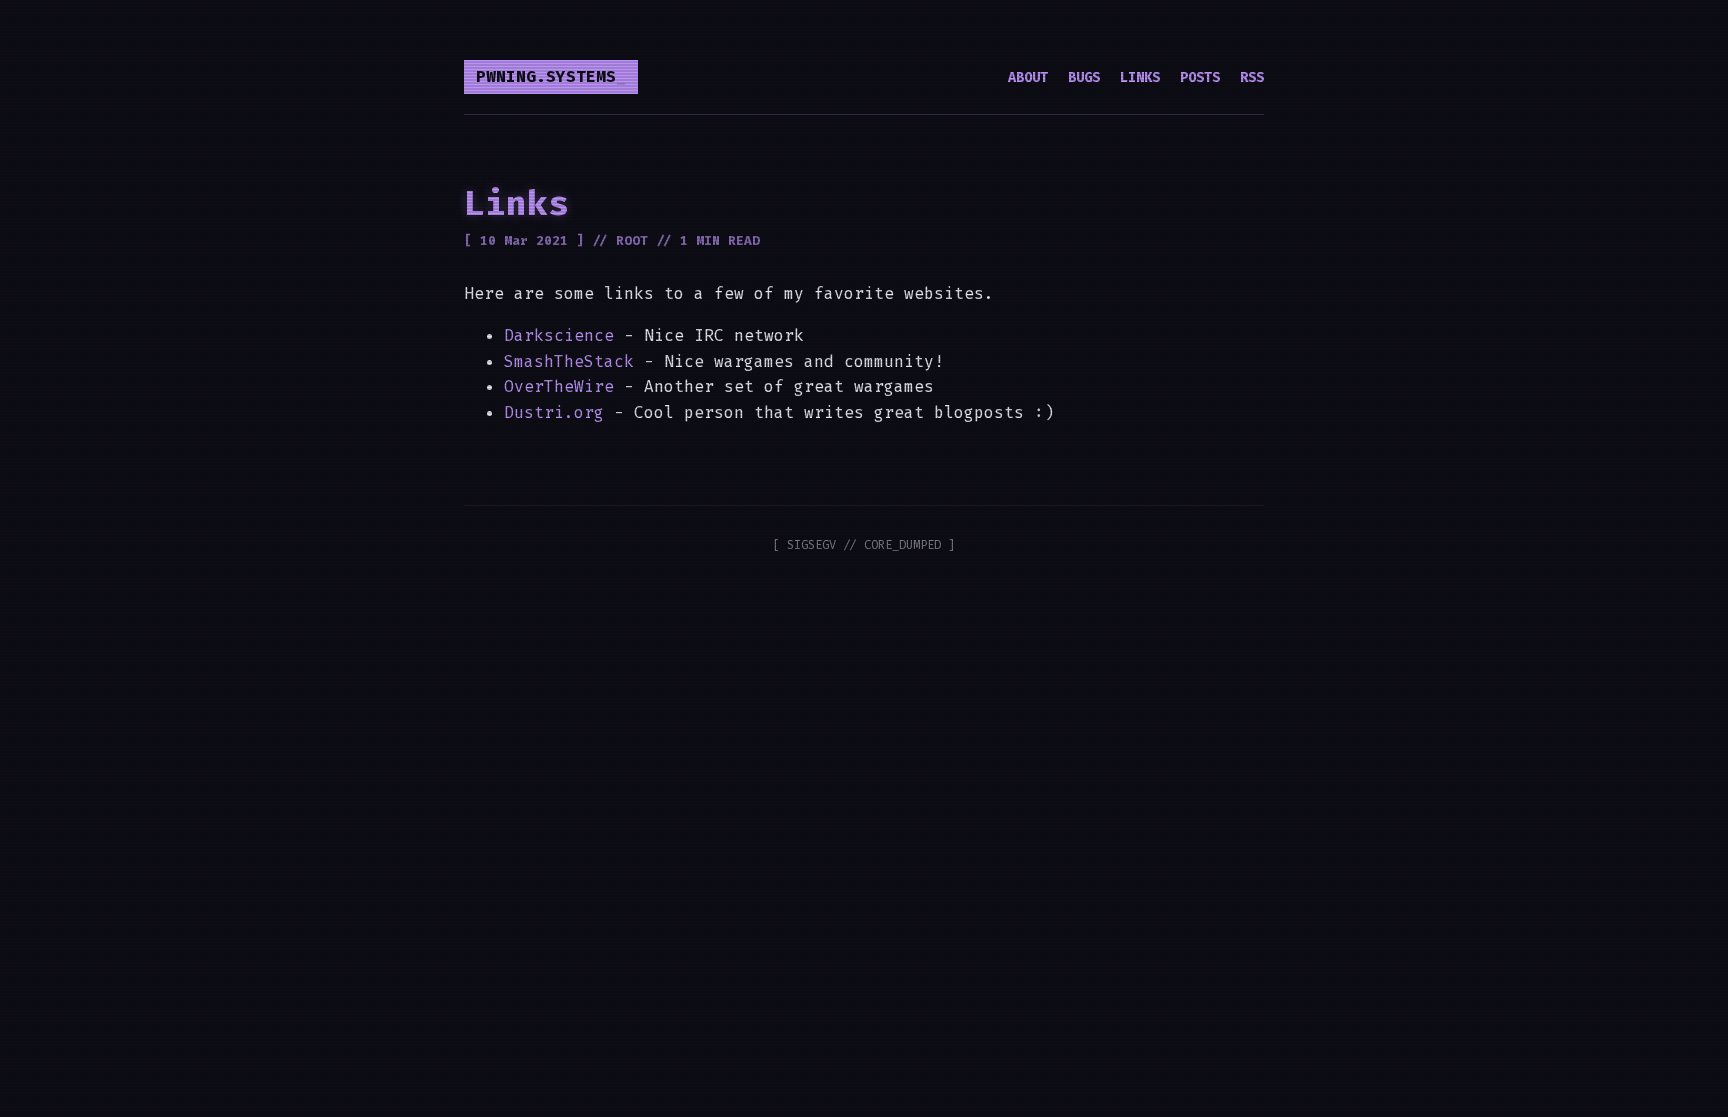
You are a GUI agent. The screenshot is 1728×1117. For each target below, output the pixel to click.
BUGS (1084, 77)
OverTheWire (559, 386)
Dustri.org (554, 412)
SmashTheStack (569, 361)
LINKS (1140, 77)
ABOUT (1028, 77)
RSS (1252, 77)
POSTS (1200, 77)
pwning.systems (546, 76)
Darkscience (559, 335)
